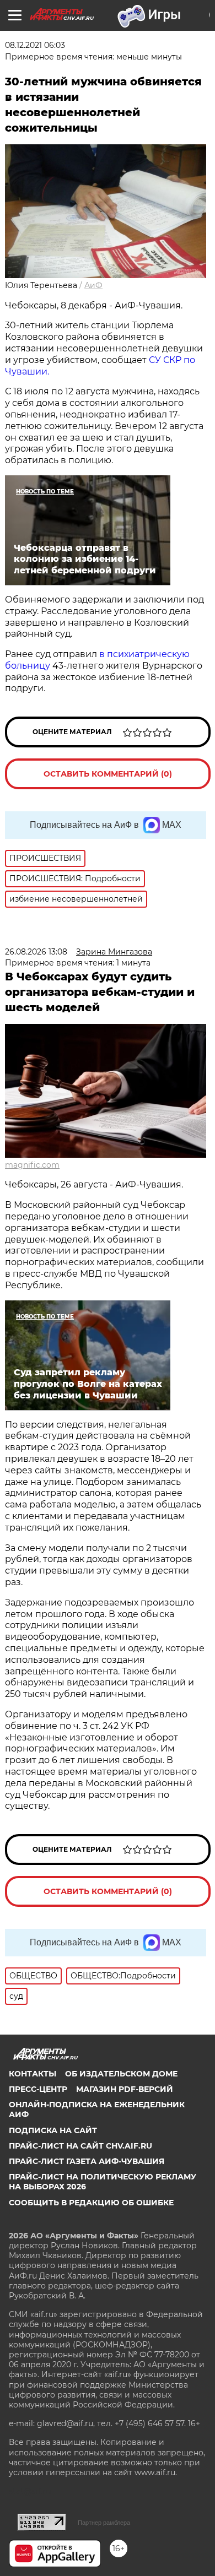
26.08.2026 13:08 (36, 952)
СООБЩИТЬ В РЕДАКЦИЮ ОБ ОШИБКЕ (91, 2203)
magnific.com (32, 1165)
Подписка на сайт (53, 2130)
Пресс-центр (38, 2089)
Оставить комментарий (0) (108, 774)
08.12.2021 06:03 (35, 45)
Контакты (33, 2074)
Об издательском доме (121, 2074)
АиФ (93, 285)
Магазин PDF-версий (125, 2089)
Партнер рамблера (104, 2523)
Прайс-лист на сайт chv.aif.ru (80, 2146)
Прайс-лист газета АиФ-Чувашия (87, 2161)
